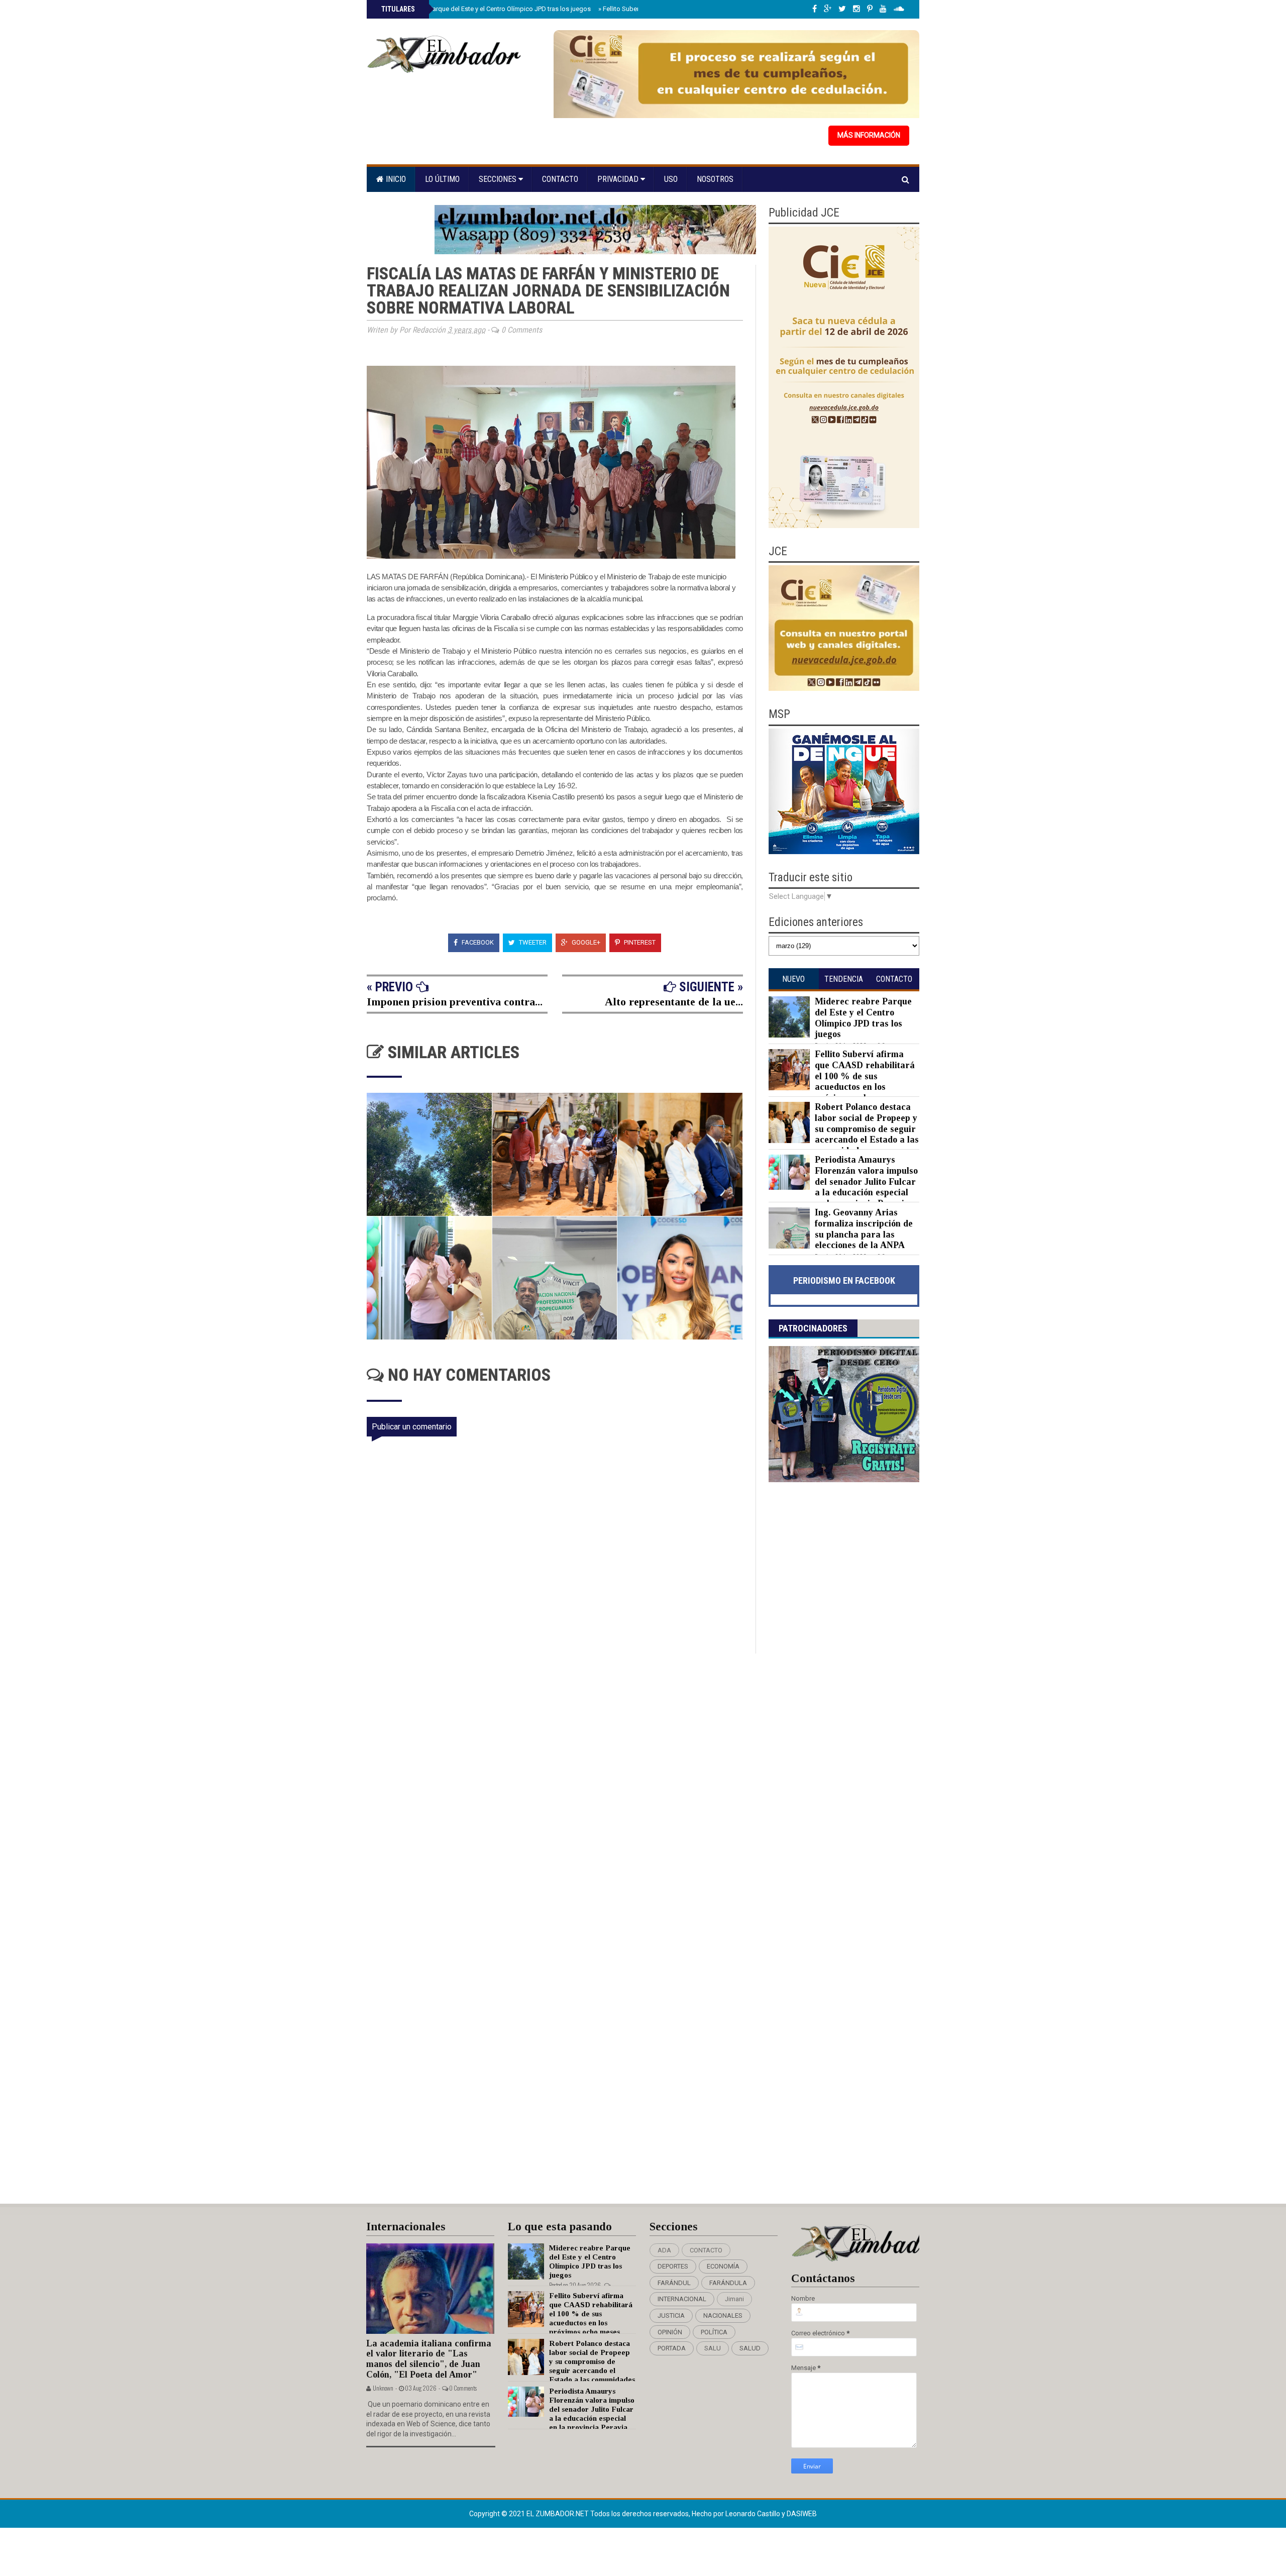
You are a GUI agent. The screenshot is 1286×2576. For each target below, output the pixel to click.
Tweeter (532, 942)
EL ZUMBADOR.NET (558, 2514)
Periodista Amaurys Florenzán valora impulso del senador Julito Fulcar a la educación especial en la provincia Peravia (866, 1181)
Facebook (477, 942)
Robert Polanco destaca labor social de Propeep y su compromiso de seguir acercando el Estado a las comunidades (867, 1128)
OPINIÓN (670, 2332)
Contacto (560, 179)
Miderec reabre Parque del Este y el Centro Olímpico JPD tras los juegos (485, 9)
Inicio (395, 179)
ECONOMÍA (723, 2266)
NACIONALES (723, 2315)
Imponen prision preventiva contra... (455, 1002)
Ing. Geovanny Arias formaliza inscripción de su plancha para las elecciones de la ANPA (864, 1229)
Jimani (734, 2299)
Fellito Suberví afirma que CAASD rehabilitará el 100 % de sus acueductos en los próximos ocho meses (865, 1076)
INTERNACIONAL (682, 2299)
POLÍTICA (714, 2332)
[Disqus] (561, 1787)
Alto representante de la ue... (674, 1002)
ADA (664, 2250)
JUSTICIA (671, 2315)
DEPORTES (673, 2266)
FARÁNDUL (674, 2283)
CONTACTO (706, 2250)
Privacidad (619, 179)
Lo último (442, 179)
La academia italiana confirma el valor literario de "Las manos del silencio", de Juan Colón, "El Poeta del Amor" (429, 2359)
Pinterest (639, 942)
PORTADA (672, 2348)
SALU (713, 2348)
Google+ (585, 942)
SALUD (750, 2348)
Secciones (499, 179)
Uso (671, 179)
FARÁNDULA (728, 2283)
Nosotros (715, 179)
